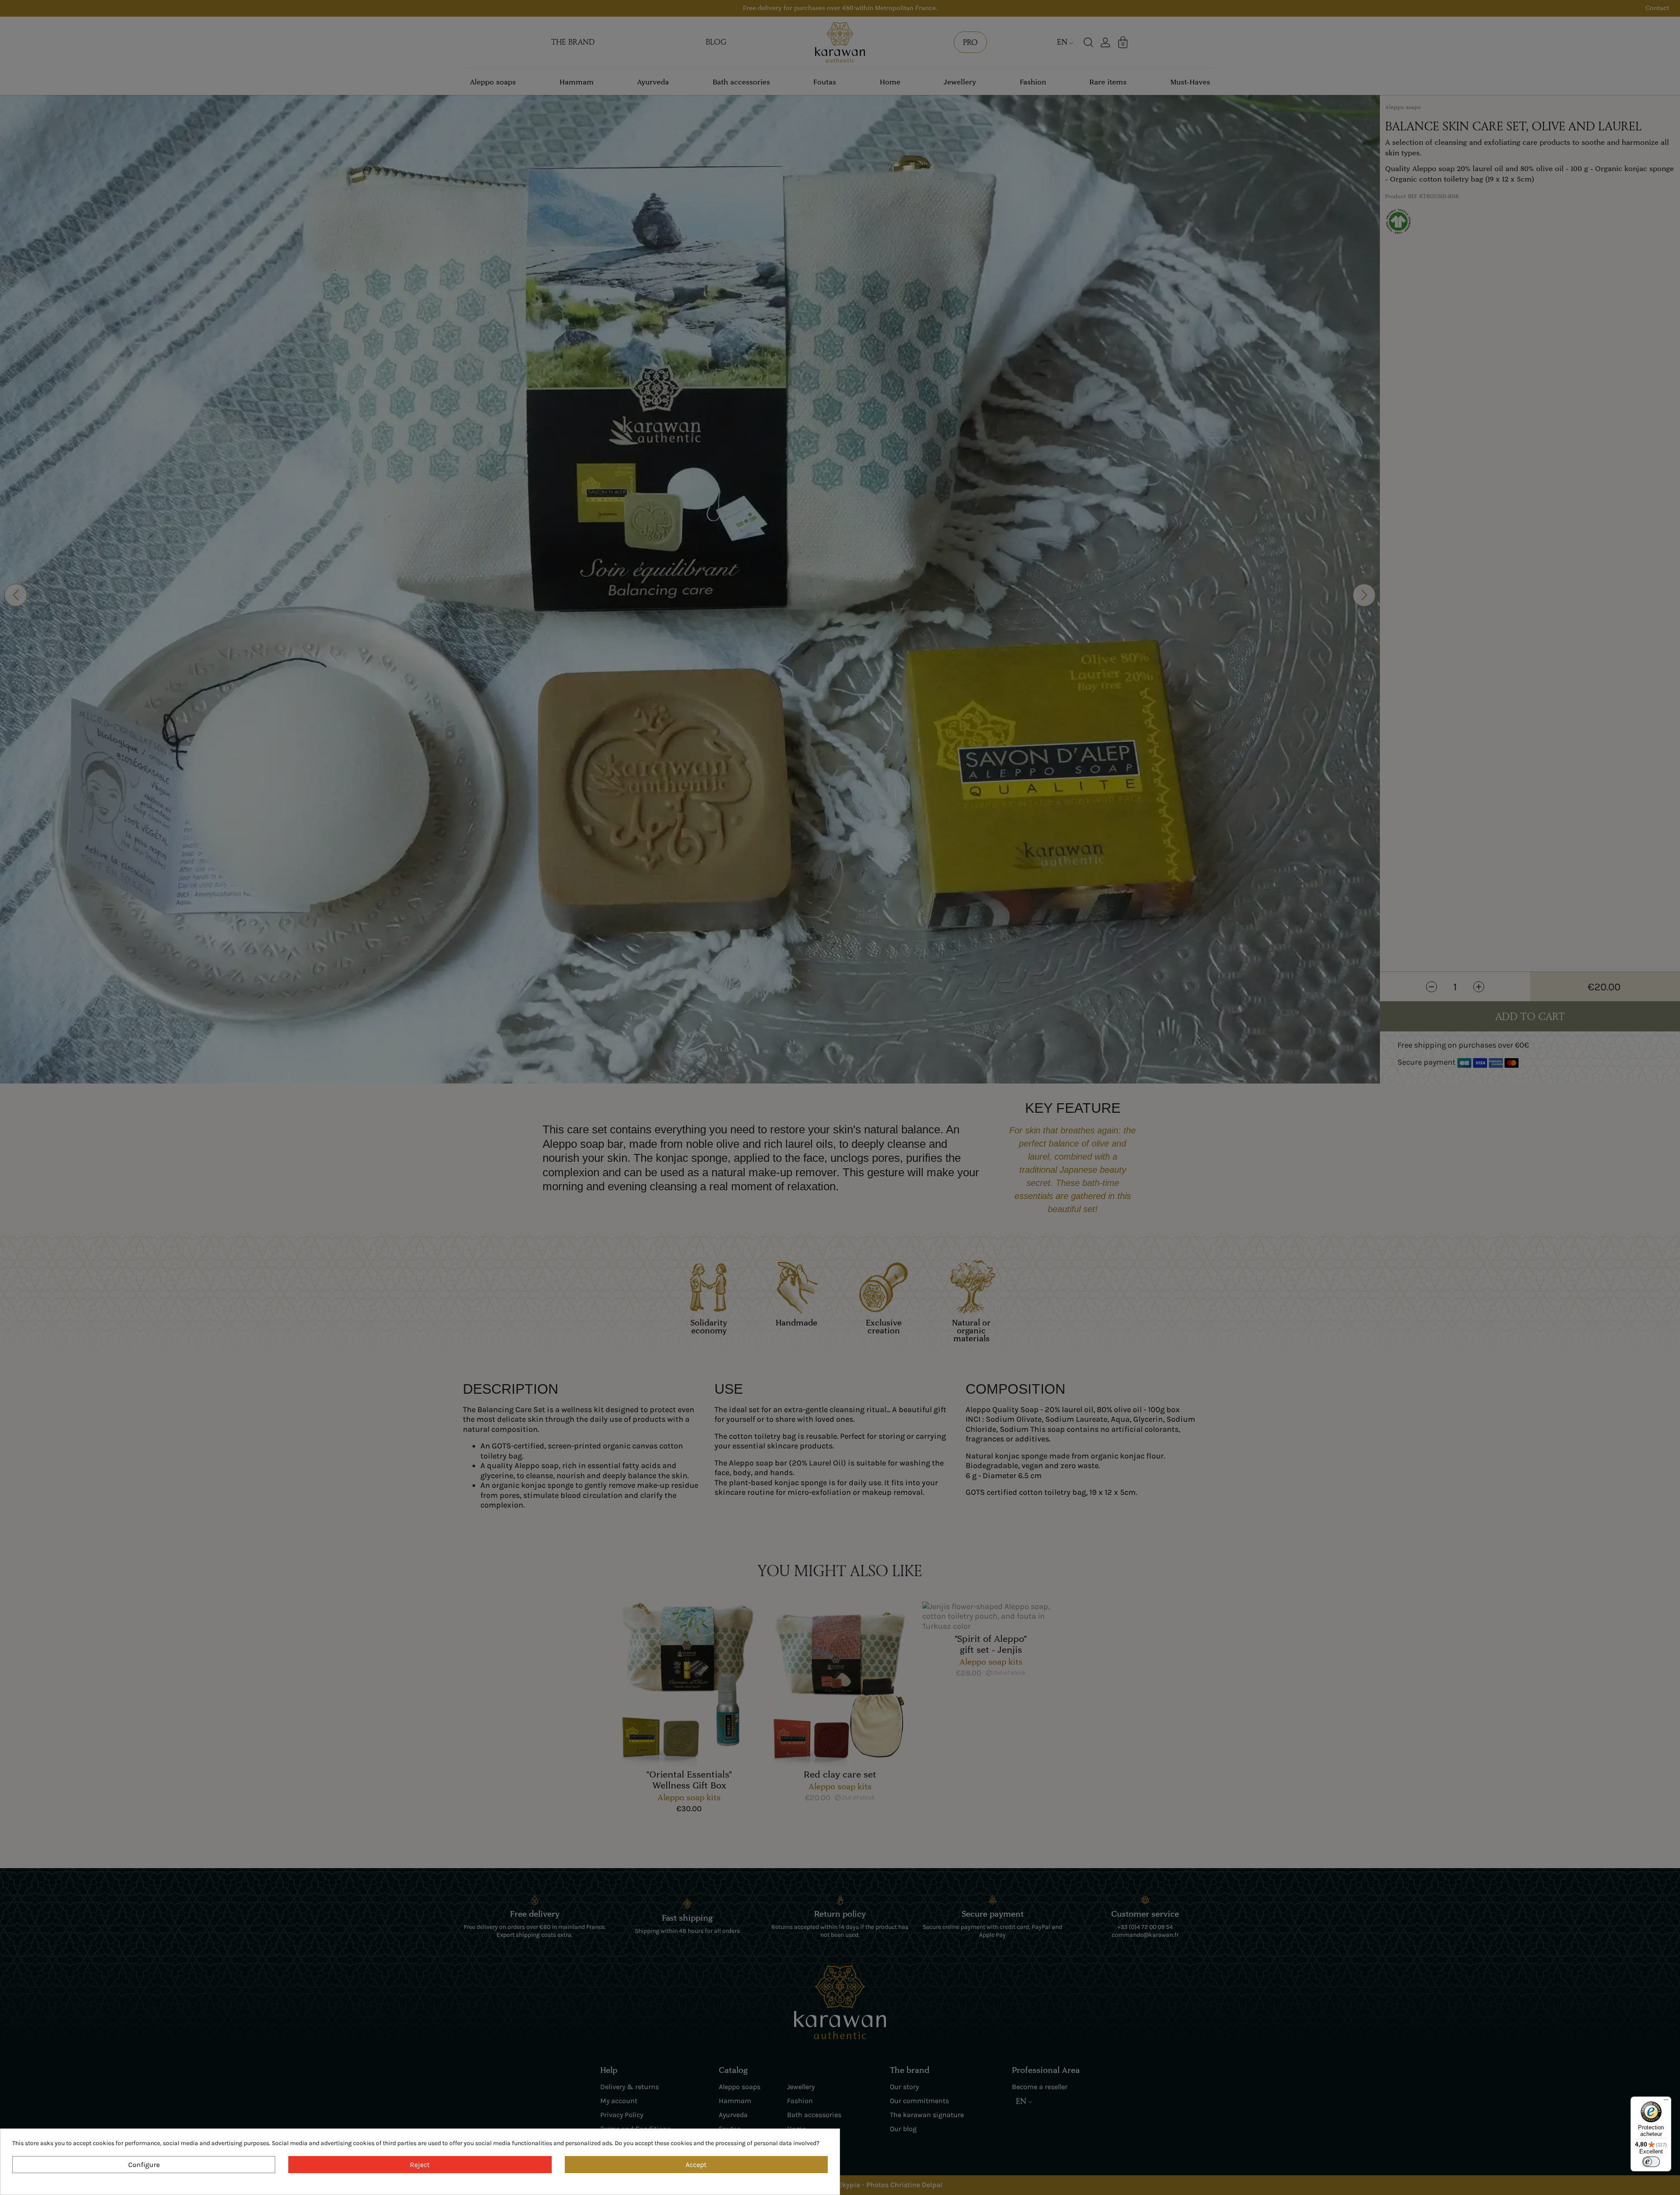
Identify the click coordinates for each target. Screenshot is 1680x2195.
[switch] (1651, 2162)
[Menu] (1666, 2102)
